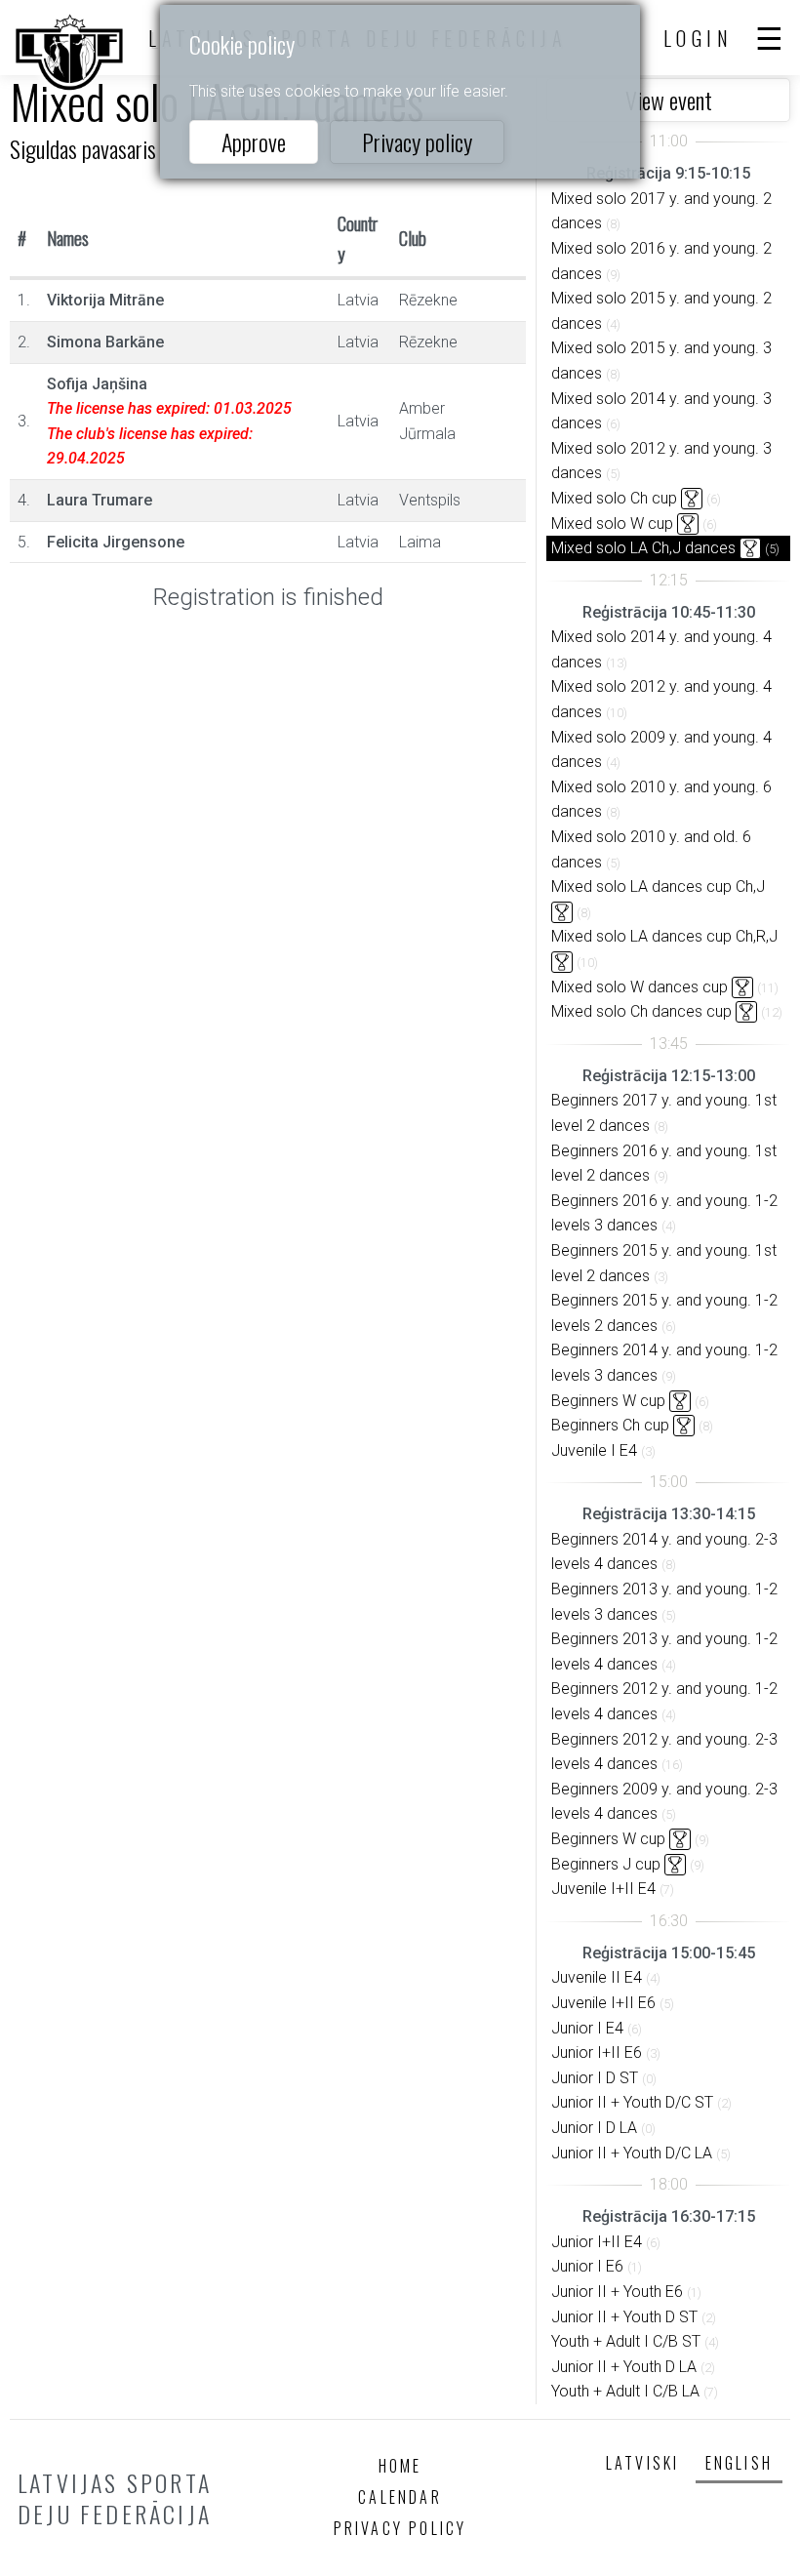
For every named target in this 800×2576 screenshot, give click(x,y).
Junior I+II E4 (597, 2242)
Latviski (643, 2463)
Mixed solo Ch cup (614, 498)
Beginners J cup (606, 1864)
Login (699, 38)
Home (400, 2466)
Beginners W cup (608, 1401)
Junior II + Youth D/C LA (632, 2153)
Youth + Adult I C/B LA (625, 2391)
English (739, 2463)
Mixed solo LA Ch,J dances (643, 548)
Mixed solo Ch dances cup (641, 1011)
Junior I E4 (587, 2028)
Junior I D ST (595, 2078)
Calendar (400, 2497)
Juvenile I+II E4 (603, 1889)
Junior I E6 (587, 2266)
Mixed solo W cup (612, 523)
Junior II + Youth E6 (617, 2292)
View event (669, 100)
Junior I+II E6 (597, 2053)
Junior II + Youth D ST (624, 2317)
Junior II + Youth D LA (624, 2367)
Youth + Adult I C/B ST (626, 2341)
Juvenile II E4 (597, 1977)
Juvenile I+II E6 (603, 2003)
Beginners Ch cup (610, 1425)
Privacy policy (417, 141)
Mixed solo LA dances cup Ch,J (658, 886)
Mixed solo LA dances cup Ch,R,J (664, 936)
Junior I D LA (594, 2128)
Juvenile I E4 (594, 1450)
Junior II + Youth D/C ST (632, 2102)
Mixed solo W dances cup (640, 987)
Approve (254, 141)
